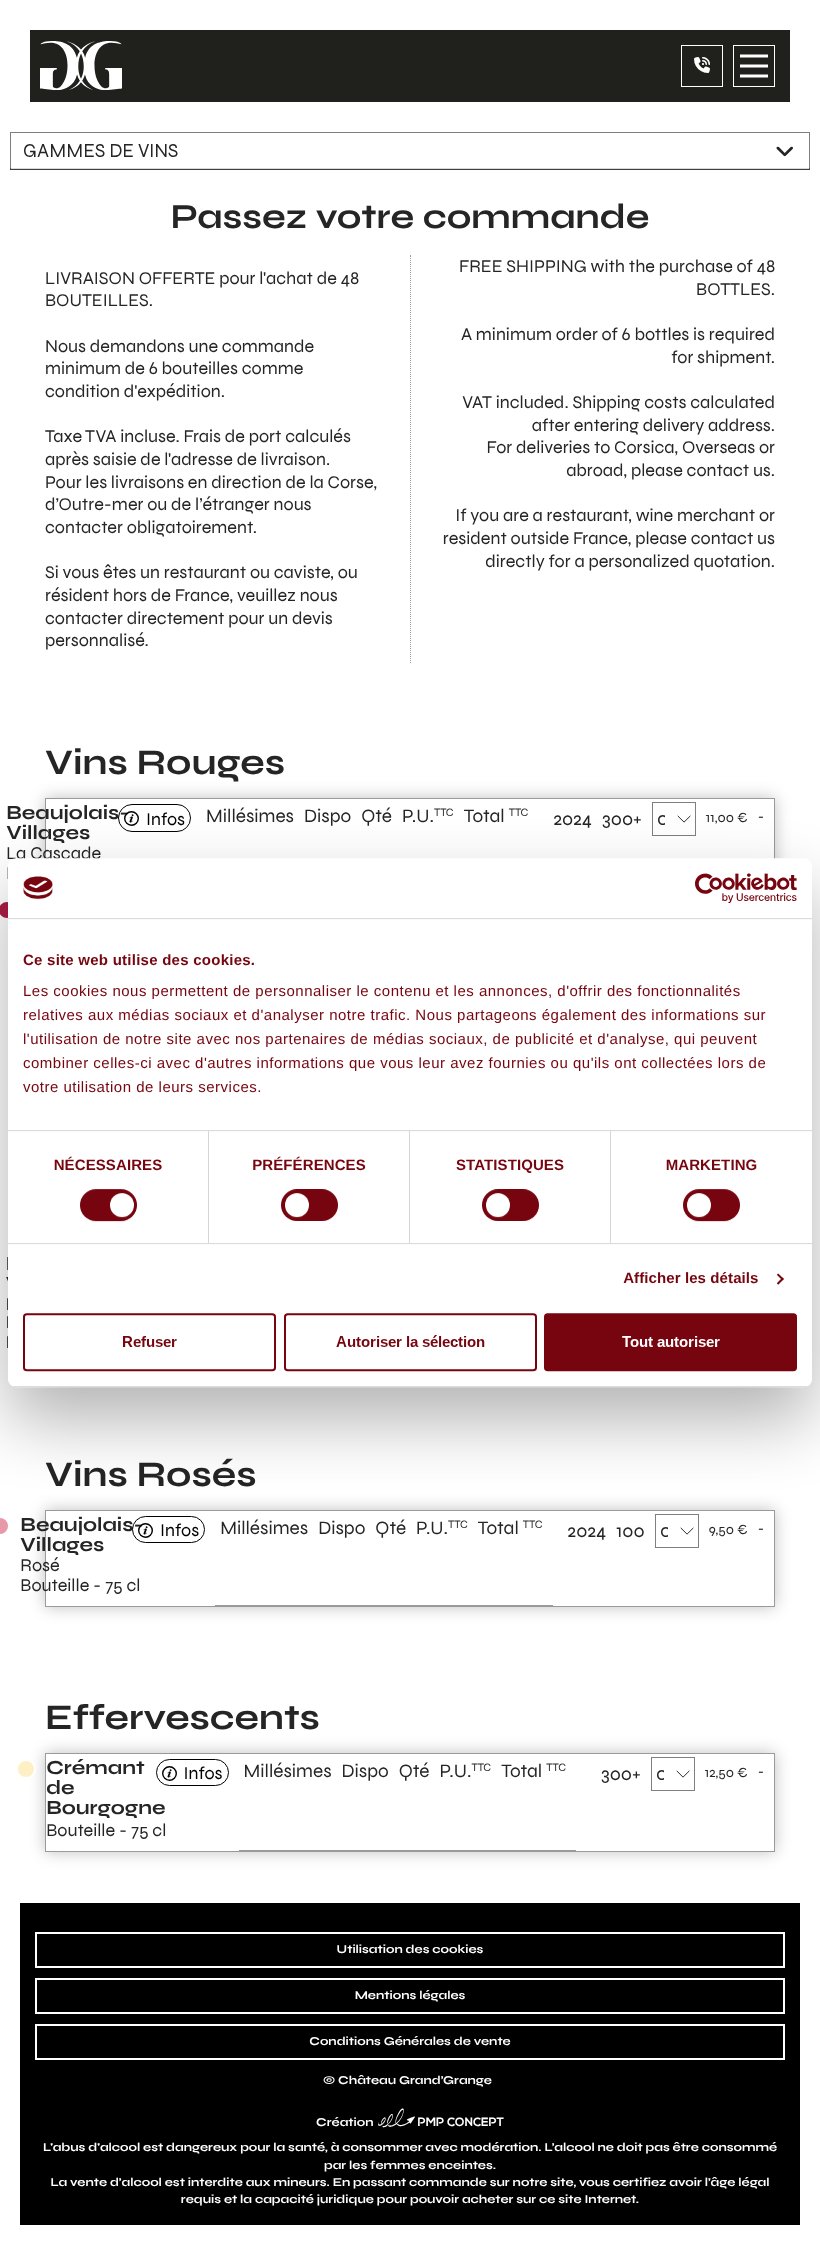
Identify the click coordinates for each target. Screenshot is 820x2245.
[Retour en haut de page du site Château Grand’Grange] (787, 2212)
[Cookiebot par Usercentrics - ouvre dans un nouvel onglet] (709, 888)
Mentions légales (410, 1996)
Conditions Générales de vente (409, 2042)
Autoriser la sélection (410, 1341)
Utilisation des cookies (410, 1950)
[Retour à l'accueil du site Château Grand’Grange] (81, 66)
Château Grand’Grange (415, 2081)
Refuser (149, 1341)
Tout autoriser (671, 1341)
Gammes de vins (100, 150)
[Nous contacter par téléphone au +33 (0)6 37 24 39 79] (702, 66)
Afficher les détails (690, 1278)
